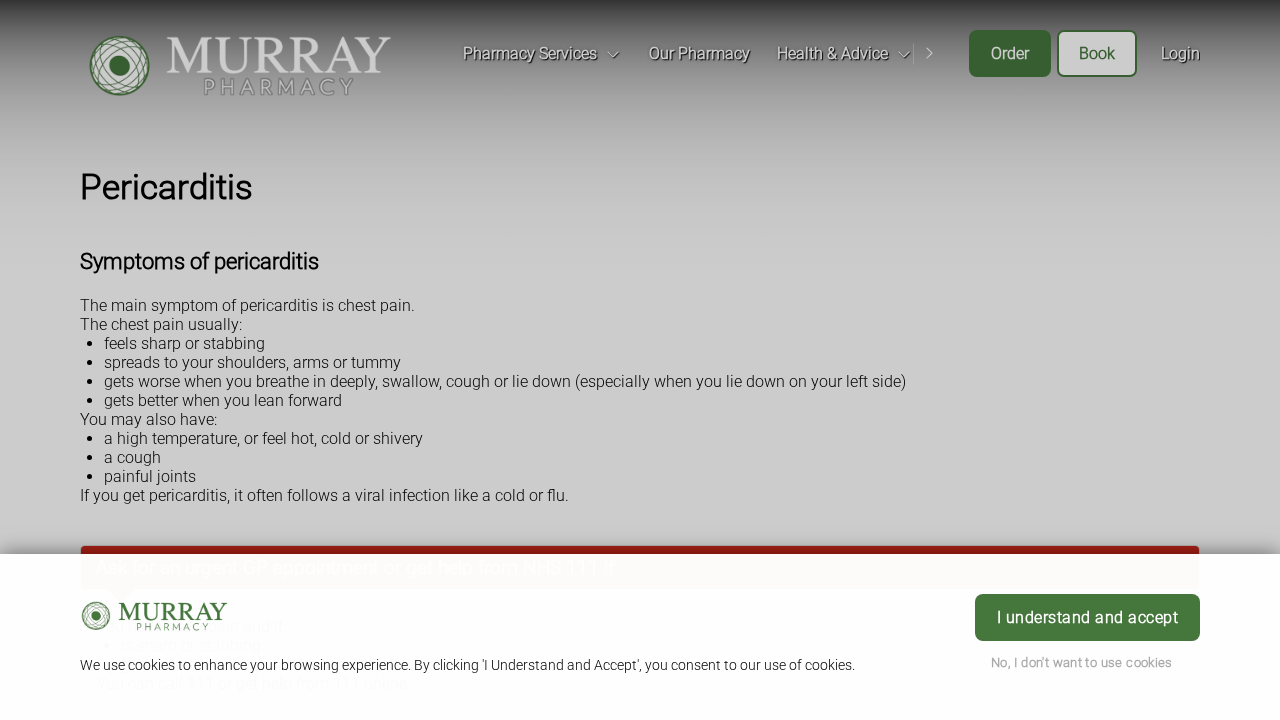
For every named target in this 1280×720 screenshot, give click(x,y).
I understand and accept (1087, 617)
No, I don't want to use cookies (1082, 662)
